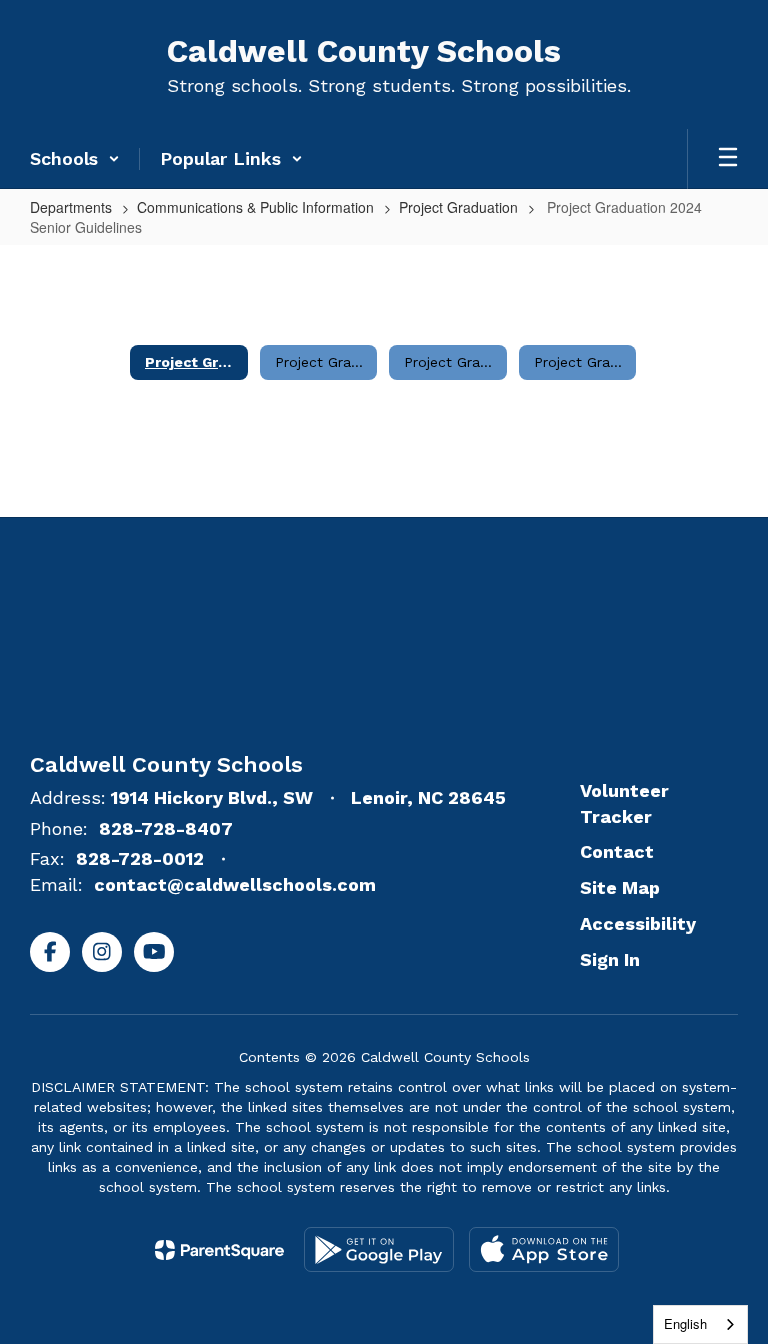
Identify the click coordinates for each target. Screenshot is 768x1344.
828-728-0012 (140, 858)
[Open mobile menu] (728, 159)
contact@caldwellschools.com (235, 884)
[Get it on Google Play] (379, 1249)
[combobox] (700, 1324)
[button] (75, 159)
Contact (617, 851)
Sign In (610, 959)
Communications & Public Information (255, 207)
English (685, 1323)
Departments (71, 207)
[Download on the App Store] (544, 1249)
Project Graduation (458, 207)
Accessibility (638, 923)
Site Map (620, 887)
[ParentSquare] (219, 1250)
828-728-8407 (166, 828)
